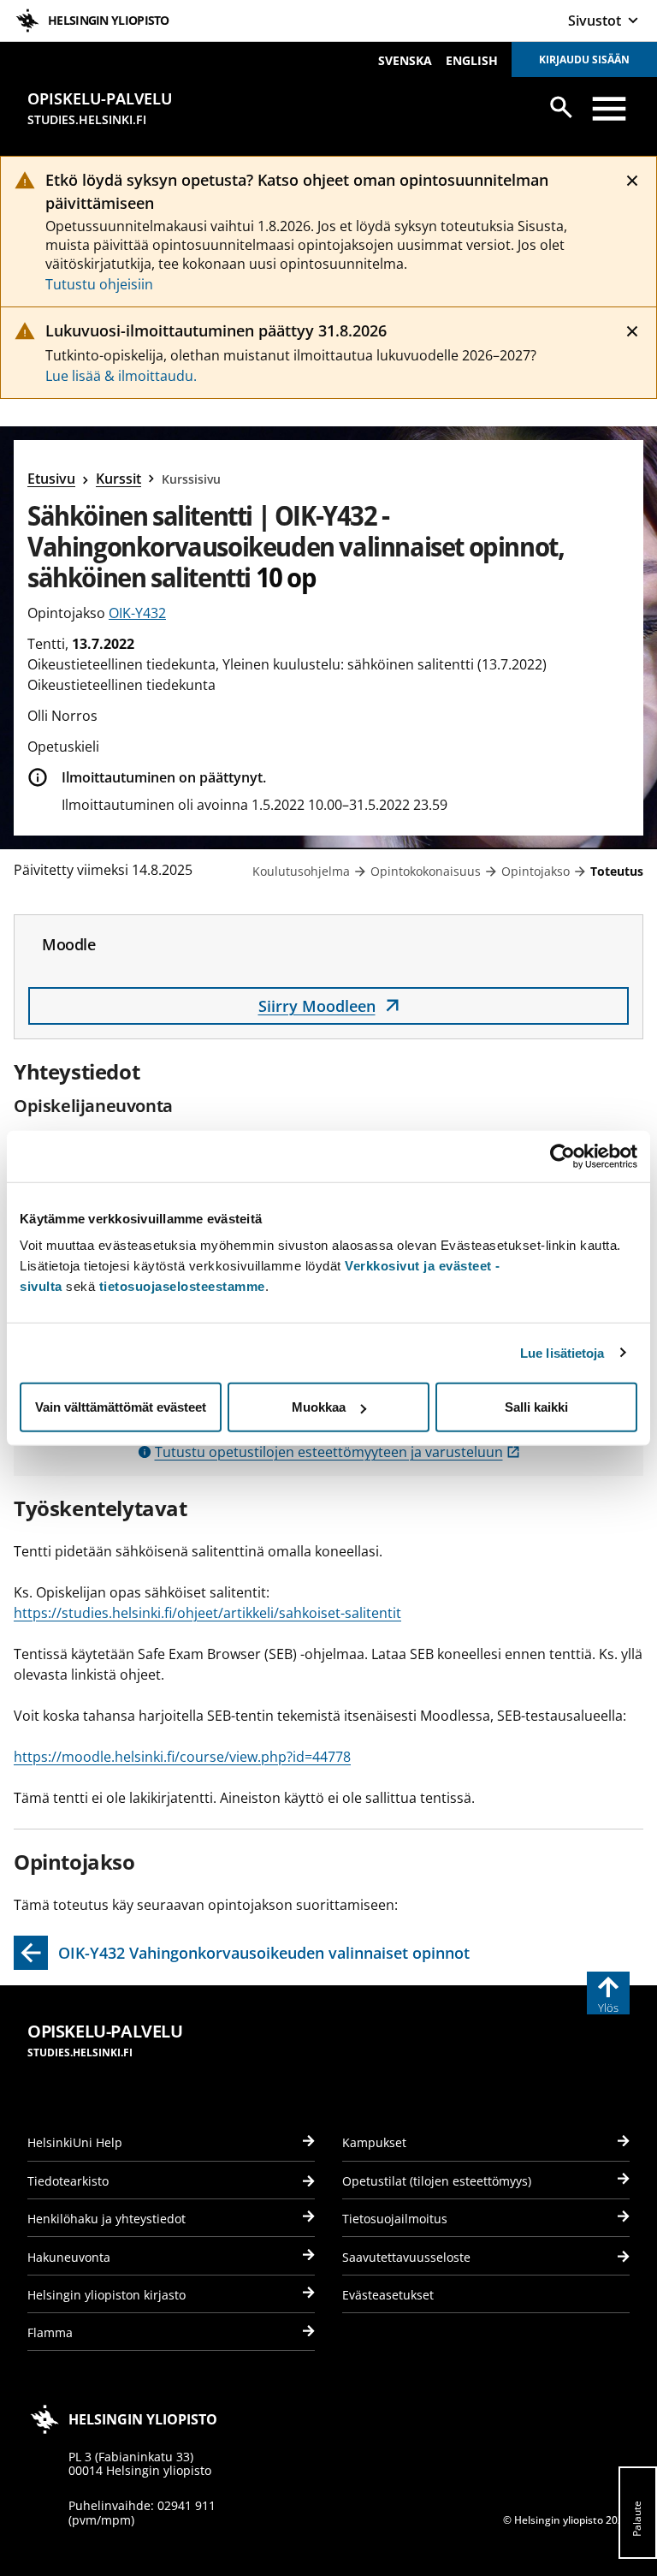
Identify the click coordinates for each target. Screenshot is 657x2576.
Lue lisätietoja (562, 1352)
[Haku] (561, 107)
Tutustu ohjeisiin (99, 284)
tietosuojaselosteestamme (182, 1286)
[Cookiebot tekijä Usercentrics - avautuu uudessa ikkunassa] (562, 1156)
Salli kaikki (536, 1407)
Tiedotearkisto (68, 2181)
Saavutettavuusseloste (406, 2257)
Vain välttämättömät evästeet (121, 1407)
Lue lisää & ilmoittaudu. (121, 376)
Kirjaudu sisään (584, 59)
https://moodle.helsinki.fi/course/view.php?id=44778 (182, 1757)
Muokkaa (319, 1407)
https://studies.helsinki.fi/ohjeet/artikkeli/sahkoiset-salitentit (207, 1613)
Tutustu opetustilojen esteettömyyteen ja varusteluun (337, 1452)
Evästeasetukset (388, 2295)
